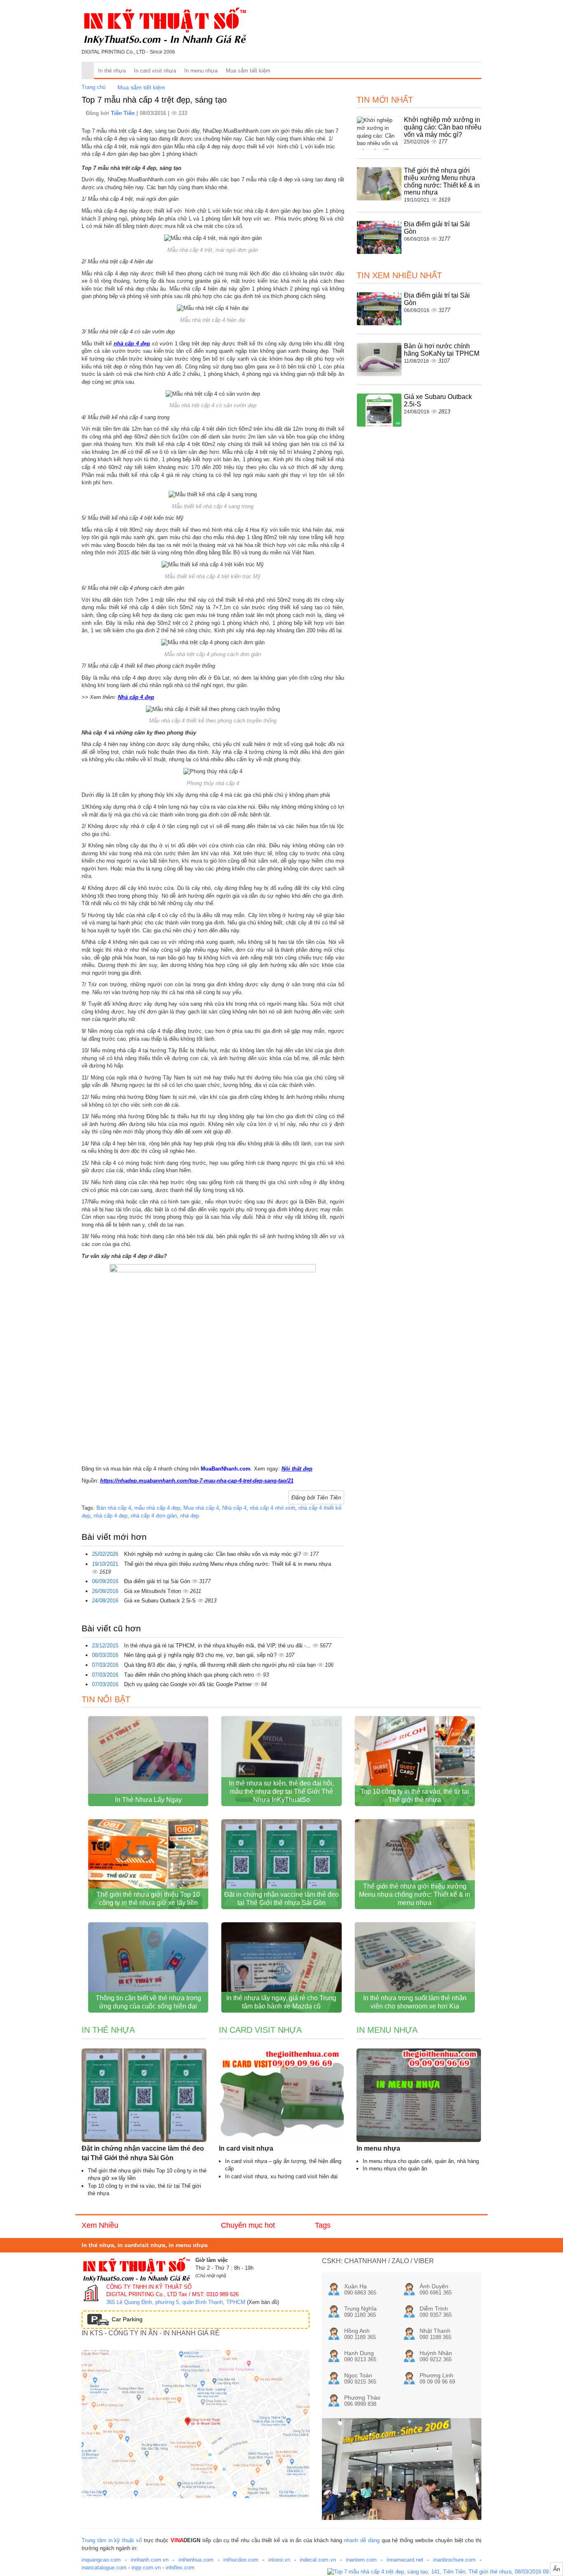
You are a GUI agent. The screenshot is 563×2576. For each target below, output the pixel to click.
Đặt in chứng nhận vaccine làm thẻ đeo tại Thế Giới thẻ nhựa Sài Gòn (281, 1899)
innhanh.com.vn (150, 2560)
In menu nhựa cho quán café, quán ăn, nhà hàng (421, 2161)
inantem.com (361, 2560)
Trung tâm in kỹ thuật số (112, 2540)
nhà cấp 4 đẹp (132, 344)
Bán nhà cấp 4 (114, 1508)
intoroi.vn (279, 2560)
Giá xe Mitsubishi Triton (153, 1591)
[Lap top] (445, 2572)
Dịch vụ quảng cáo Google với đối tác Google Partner (189, 1684)
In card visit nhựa (155, 71)
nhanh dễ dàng (362, 2540)
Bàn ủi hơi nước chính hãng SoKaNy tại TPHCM (442, 350)
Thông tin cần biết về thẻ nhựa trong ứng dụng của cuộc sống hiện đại (148, 2002)
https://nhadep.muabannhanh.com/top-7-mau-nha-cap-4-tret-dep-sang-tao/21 (197, 1481)
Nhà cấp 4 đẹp (136, 697)
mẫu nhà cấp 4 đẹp (157, 1508)
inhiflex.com (180, 2568)
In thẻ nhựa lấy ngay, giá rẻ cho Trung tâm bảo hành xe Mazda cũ (281, 2002)
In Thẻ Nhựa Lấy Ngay (148, 1800)
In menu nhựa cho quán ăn (395, 2169)
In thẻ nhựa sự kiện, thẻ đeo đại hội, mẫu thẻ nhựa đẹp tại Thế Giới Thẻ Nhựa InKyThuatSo (281, 1791)
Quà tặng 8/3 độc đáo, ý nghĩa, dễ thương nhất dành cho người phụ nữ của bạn (221, 1665)
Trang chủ (94, 87)
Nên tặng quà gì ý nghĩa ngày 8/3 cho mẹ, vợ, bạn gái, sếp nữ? (201, 1655)
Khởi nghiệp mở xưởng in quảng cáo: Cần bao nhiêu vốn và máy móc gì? (213, 1554)
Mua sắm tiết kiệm (248, 71)
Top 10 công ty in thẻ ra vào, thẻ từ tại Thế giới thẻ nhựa (415, 1796)
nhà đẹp (190, 1516)
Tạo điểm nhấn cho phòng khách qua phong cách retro (190, 1675)
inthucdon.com (241, 2560)
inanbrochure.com (454, 2560)
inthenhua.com (196, 2560)
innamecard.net (405, 2560)
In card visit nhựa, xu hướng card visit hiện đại (281, 2176)
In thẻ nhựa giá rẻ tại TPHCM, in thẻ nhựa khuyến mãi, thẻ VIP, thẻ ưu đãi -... (218, 1646)
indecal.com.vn (318, 2560)
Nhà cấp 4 (234, 1508)
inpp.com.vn (146, 2568)
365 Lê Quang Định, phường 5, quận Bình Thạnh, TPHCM (176, 2302)
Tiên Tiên (124, 113)
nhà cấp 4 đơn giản (154, 1516)
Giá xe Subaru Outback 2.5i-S (161, 1601)
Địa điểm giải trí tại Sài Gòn (158, 1581)
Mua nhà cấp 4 (201, 1508)
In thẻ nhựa (112, 71)
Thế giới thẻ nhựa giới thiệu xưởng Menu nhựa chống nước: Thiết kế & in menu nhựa (228, 1564)
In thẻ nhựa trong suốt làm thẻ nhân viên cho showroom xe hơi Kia (415, 2002)
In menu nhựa (201, 71)
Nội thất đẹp (297, 1469)
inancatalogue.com (104, 2568)
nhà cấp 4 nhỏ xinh (272, 1508)
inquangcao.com (101, 2560)
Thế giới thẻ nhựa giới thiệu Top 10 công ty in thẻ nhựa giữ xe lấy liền (148, 1899)
